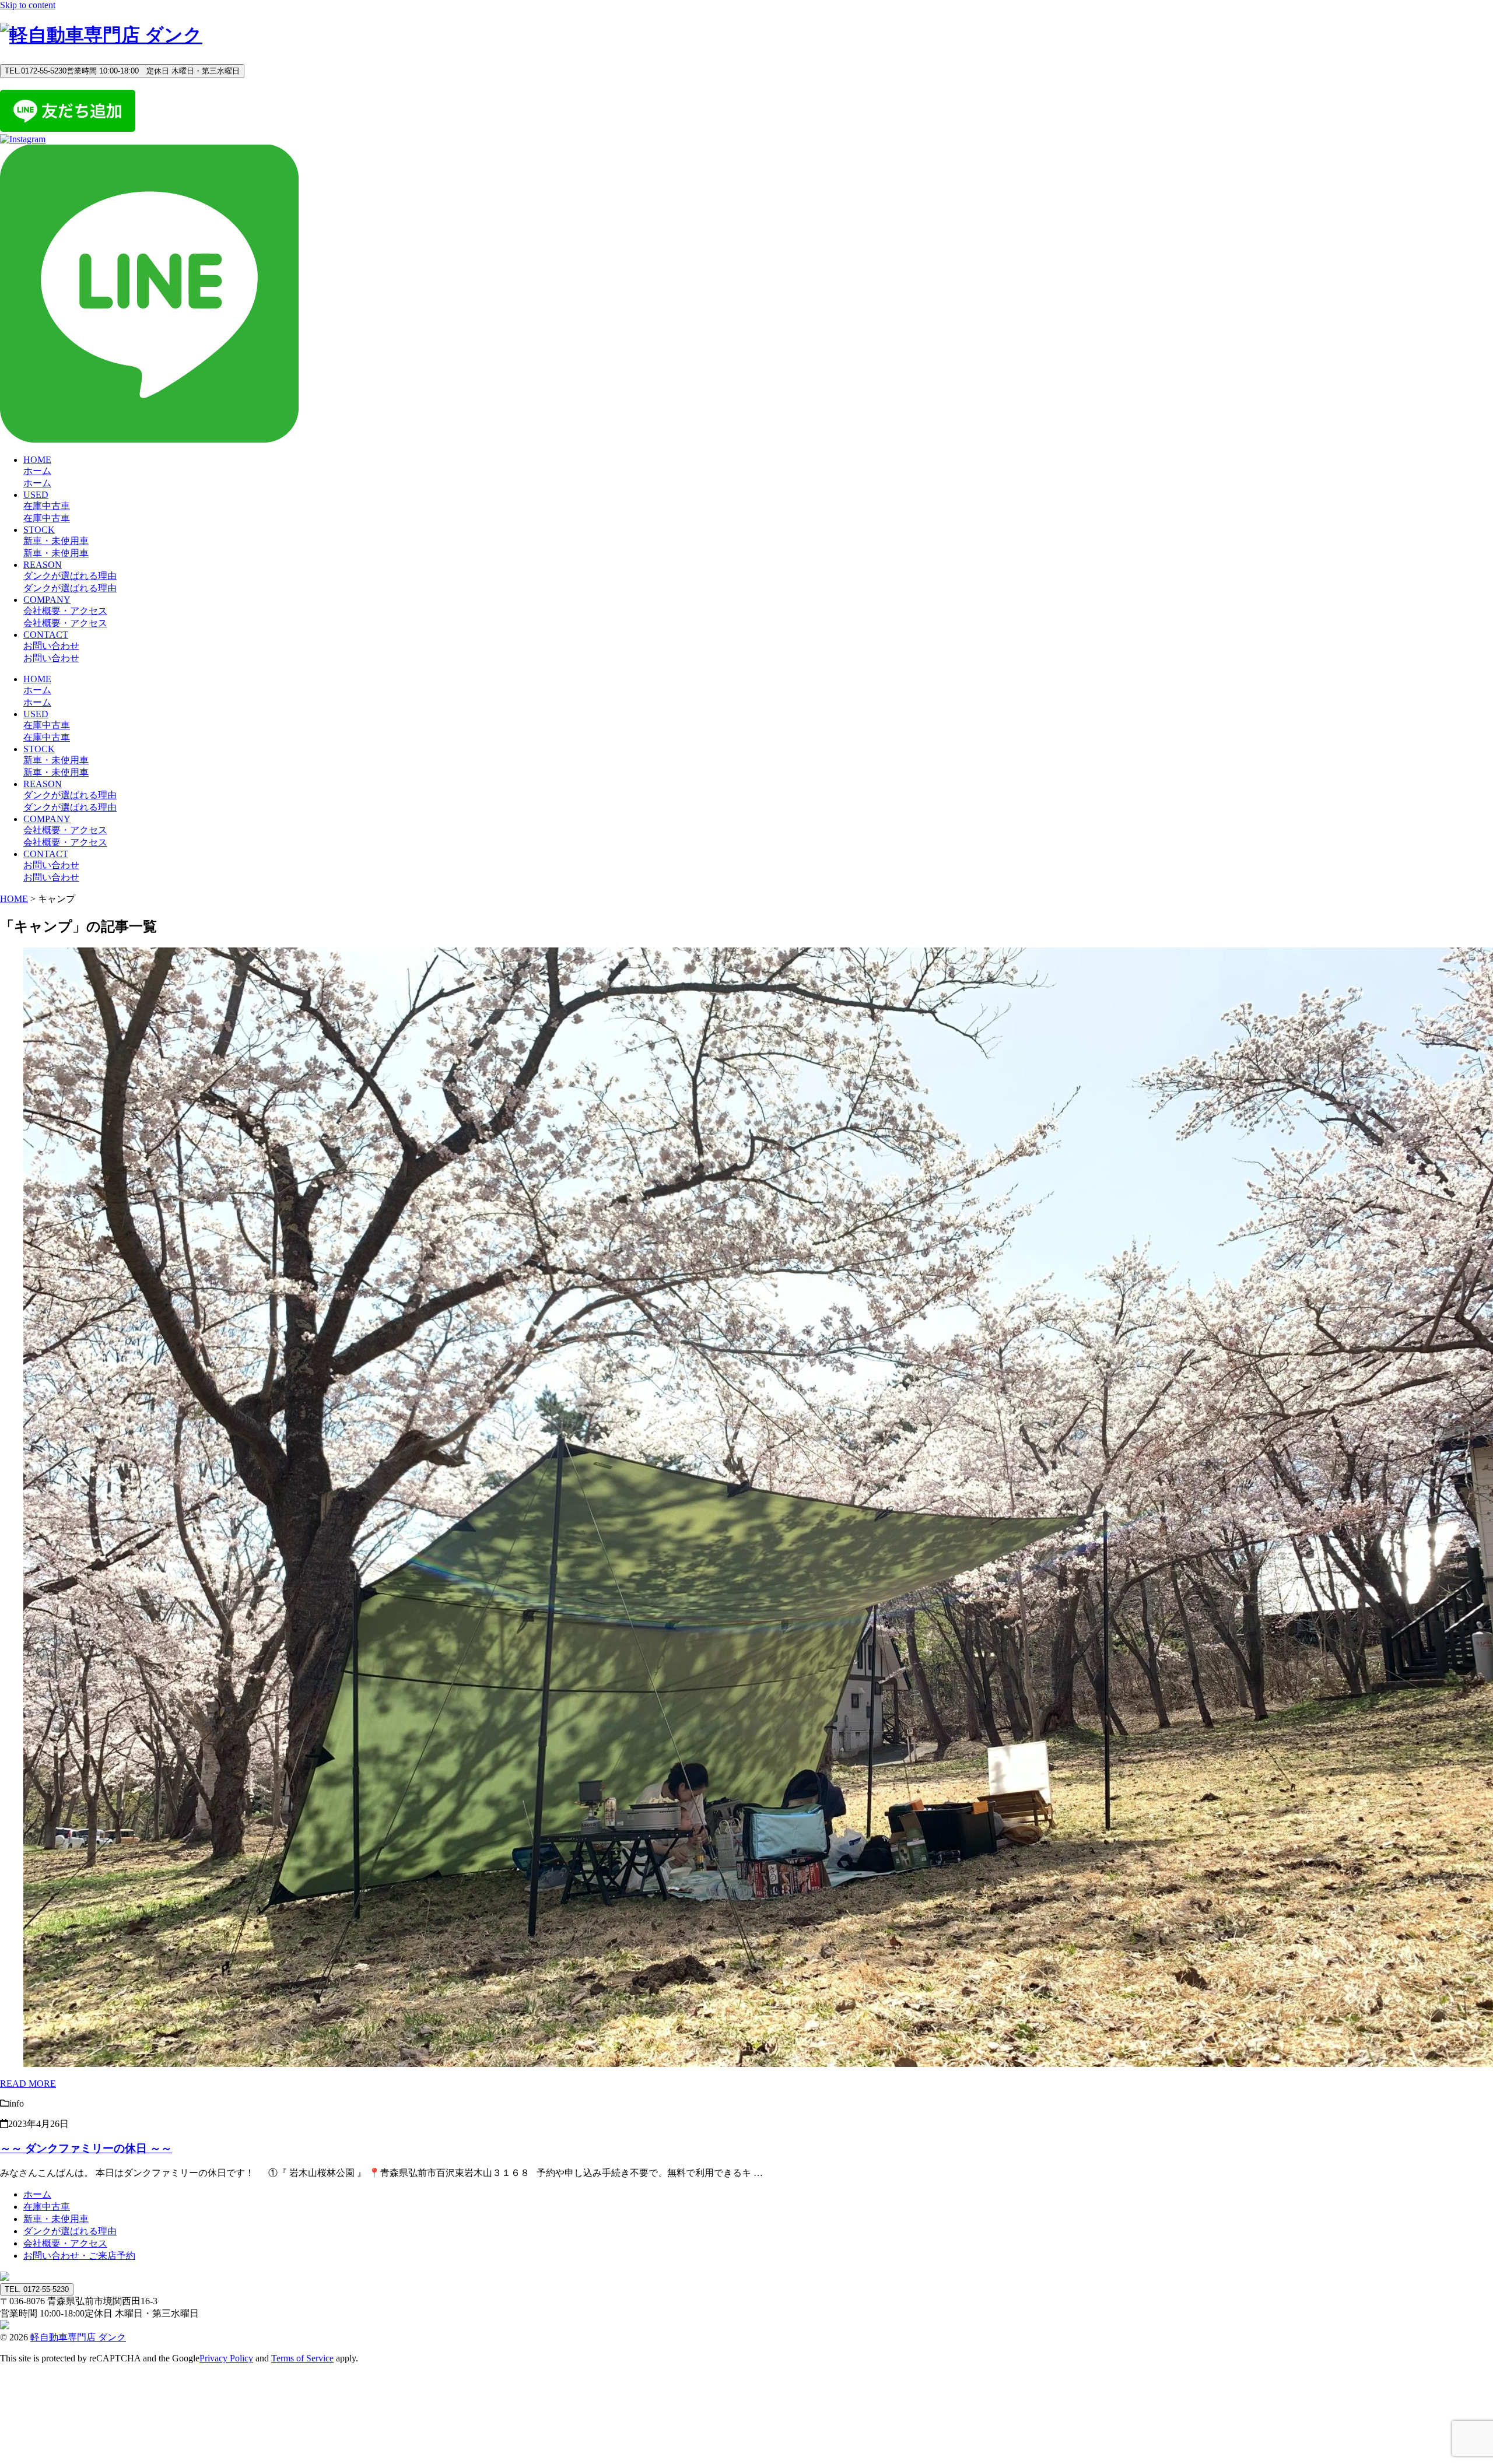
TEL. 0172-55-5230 (37, 2289)
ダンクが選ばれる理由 (70, 2231)
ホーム (37, 2194)
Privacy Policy (226, 2358)
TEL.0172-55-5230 (122, 71)
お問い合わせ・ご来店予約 (79, 2256)
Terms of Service (302, 2358)
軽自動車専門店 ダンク (78, 2337)
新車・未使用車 (56, 2219)
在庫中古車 (47, 2207)
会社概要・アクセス (65, 2243)
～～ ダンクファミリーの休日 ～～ (86, 2148)
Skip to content (28, 5)
